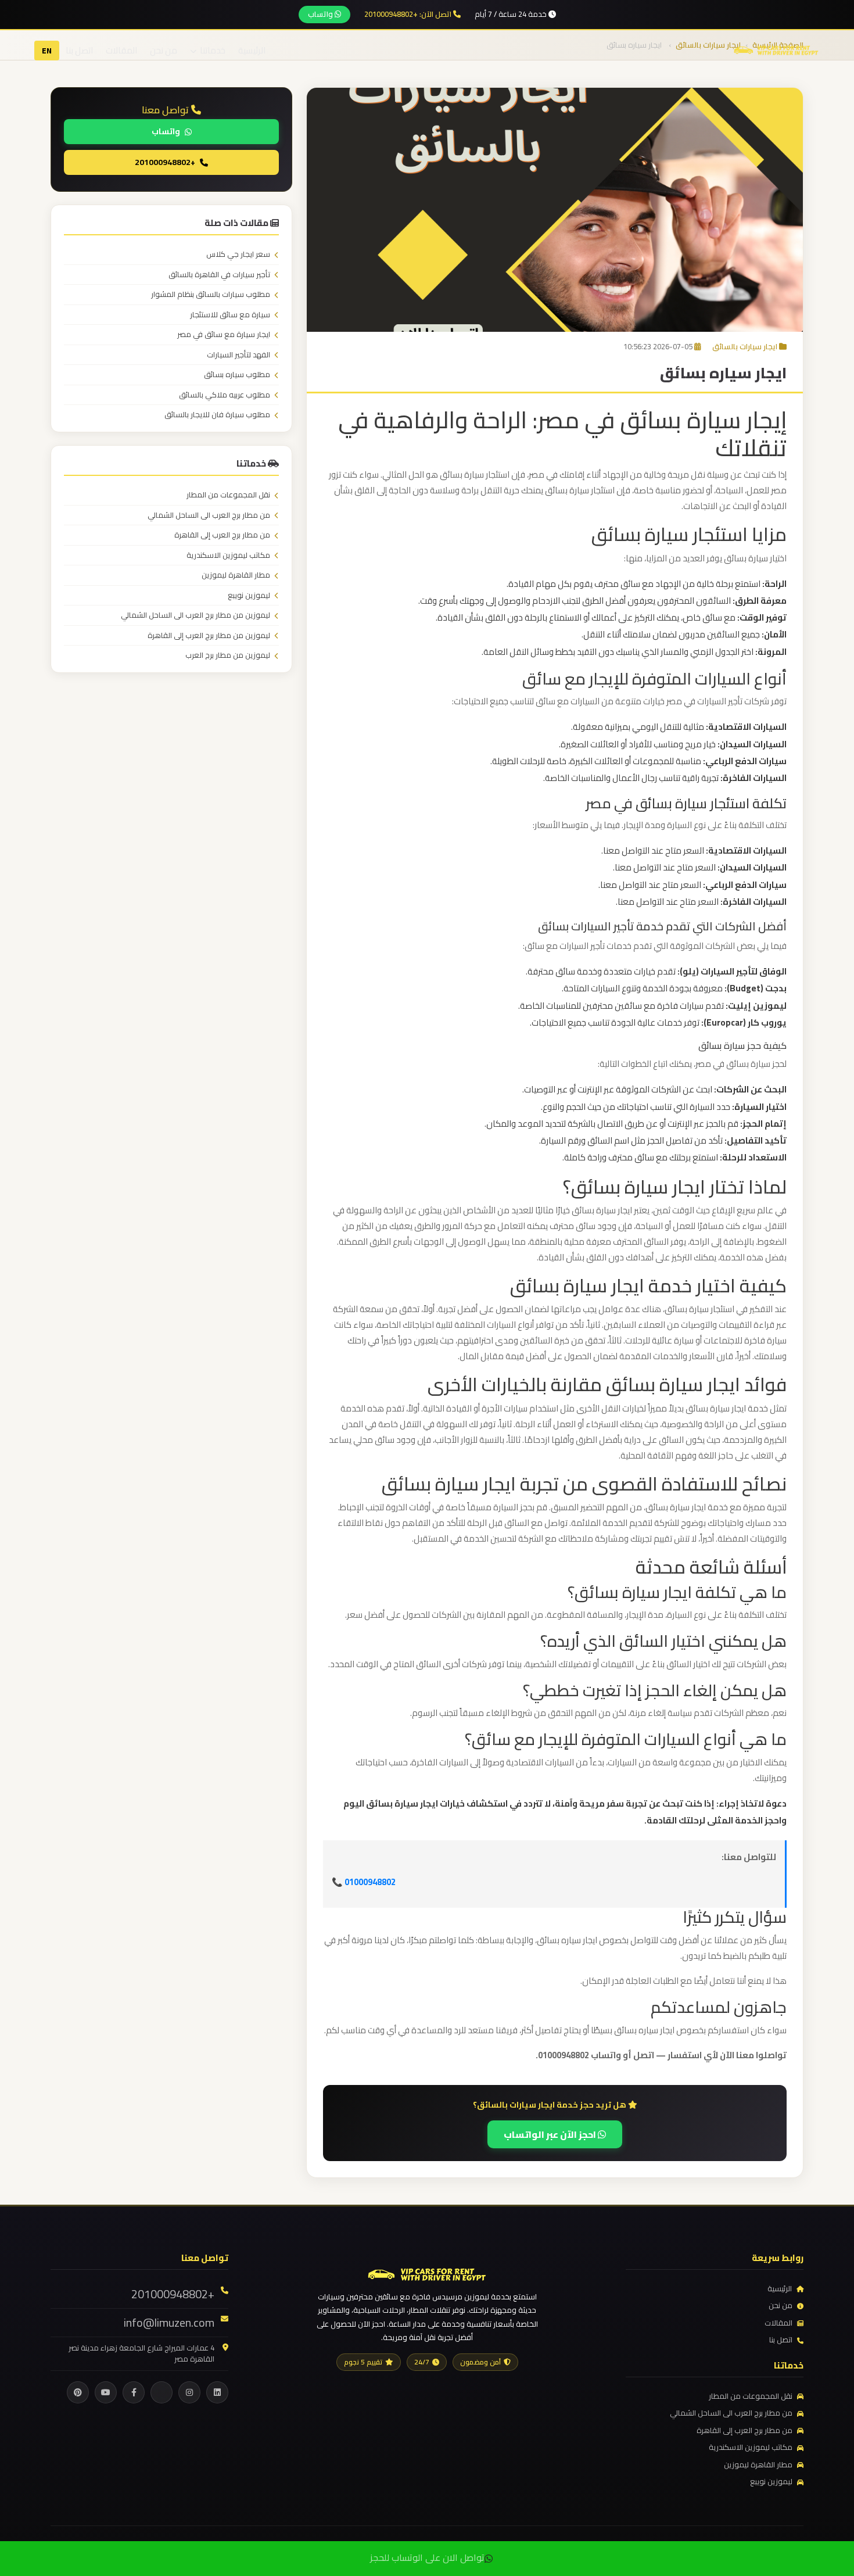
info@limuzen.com (169, 2323)
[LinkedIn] (217, 2392)
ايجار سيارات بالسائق (745, 346)
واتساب (321, 14)
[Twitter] (162, 2392)
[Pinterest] (78, 2392)
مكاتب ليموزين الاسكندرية (228, 556)
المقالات (121, 50)
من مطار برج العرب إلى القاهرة (222, 535)
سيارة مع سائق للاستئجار (230, 315)
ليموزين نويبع (249, 596)
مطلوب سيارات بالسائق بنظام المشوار (211, 295)
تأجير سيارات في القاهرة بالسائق (219, 275)
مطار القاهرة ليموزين (236, 575)
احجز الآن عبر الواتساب (551, 2134)
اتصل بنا (79, 50)
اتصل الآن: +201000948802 (409, 15)
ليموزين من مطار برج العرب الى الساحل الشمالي (195, 615)
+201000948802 (165, 162)
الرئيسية (252, 50)
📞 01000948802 (364, 1882)
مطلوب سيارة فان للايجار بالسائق (217, 415)
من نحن (164, 50)
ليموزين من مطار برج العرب (228, 655)
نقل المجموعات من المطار (228, 495)
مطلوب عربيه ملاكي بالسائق (225, 395)
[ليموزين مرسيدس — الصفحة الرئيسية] (776, 49)
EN (47, 51)
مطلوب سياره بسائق (237, 375)
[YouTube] (106, 2392)
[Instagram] (189, 2392)
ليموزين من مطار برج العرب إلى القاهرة (209, 636)
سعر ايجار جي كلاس (238, 255)
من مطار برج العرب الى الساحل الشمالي (209, 515)
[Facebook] (134, 2392)
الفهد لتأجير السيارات (238, 355)
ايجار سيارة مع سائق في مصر (224, 335)
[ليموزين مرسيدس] (427, 2273)
